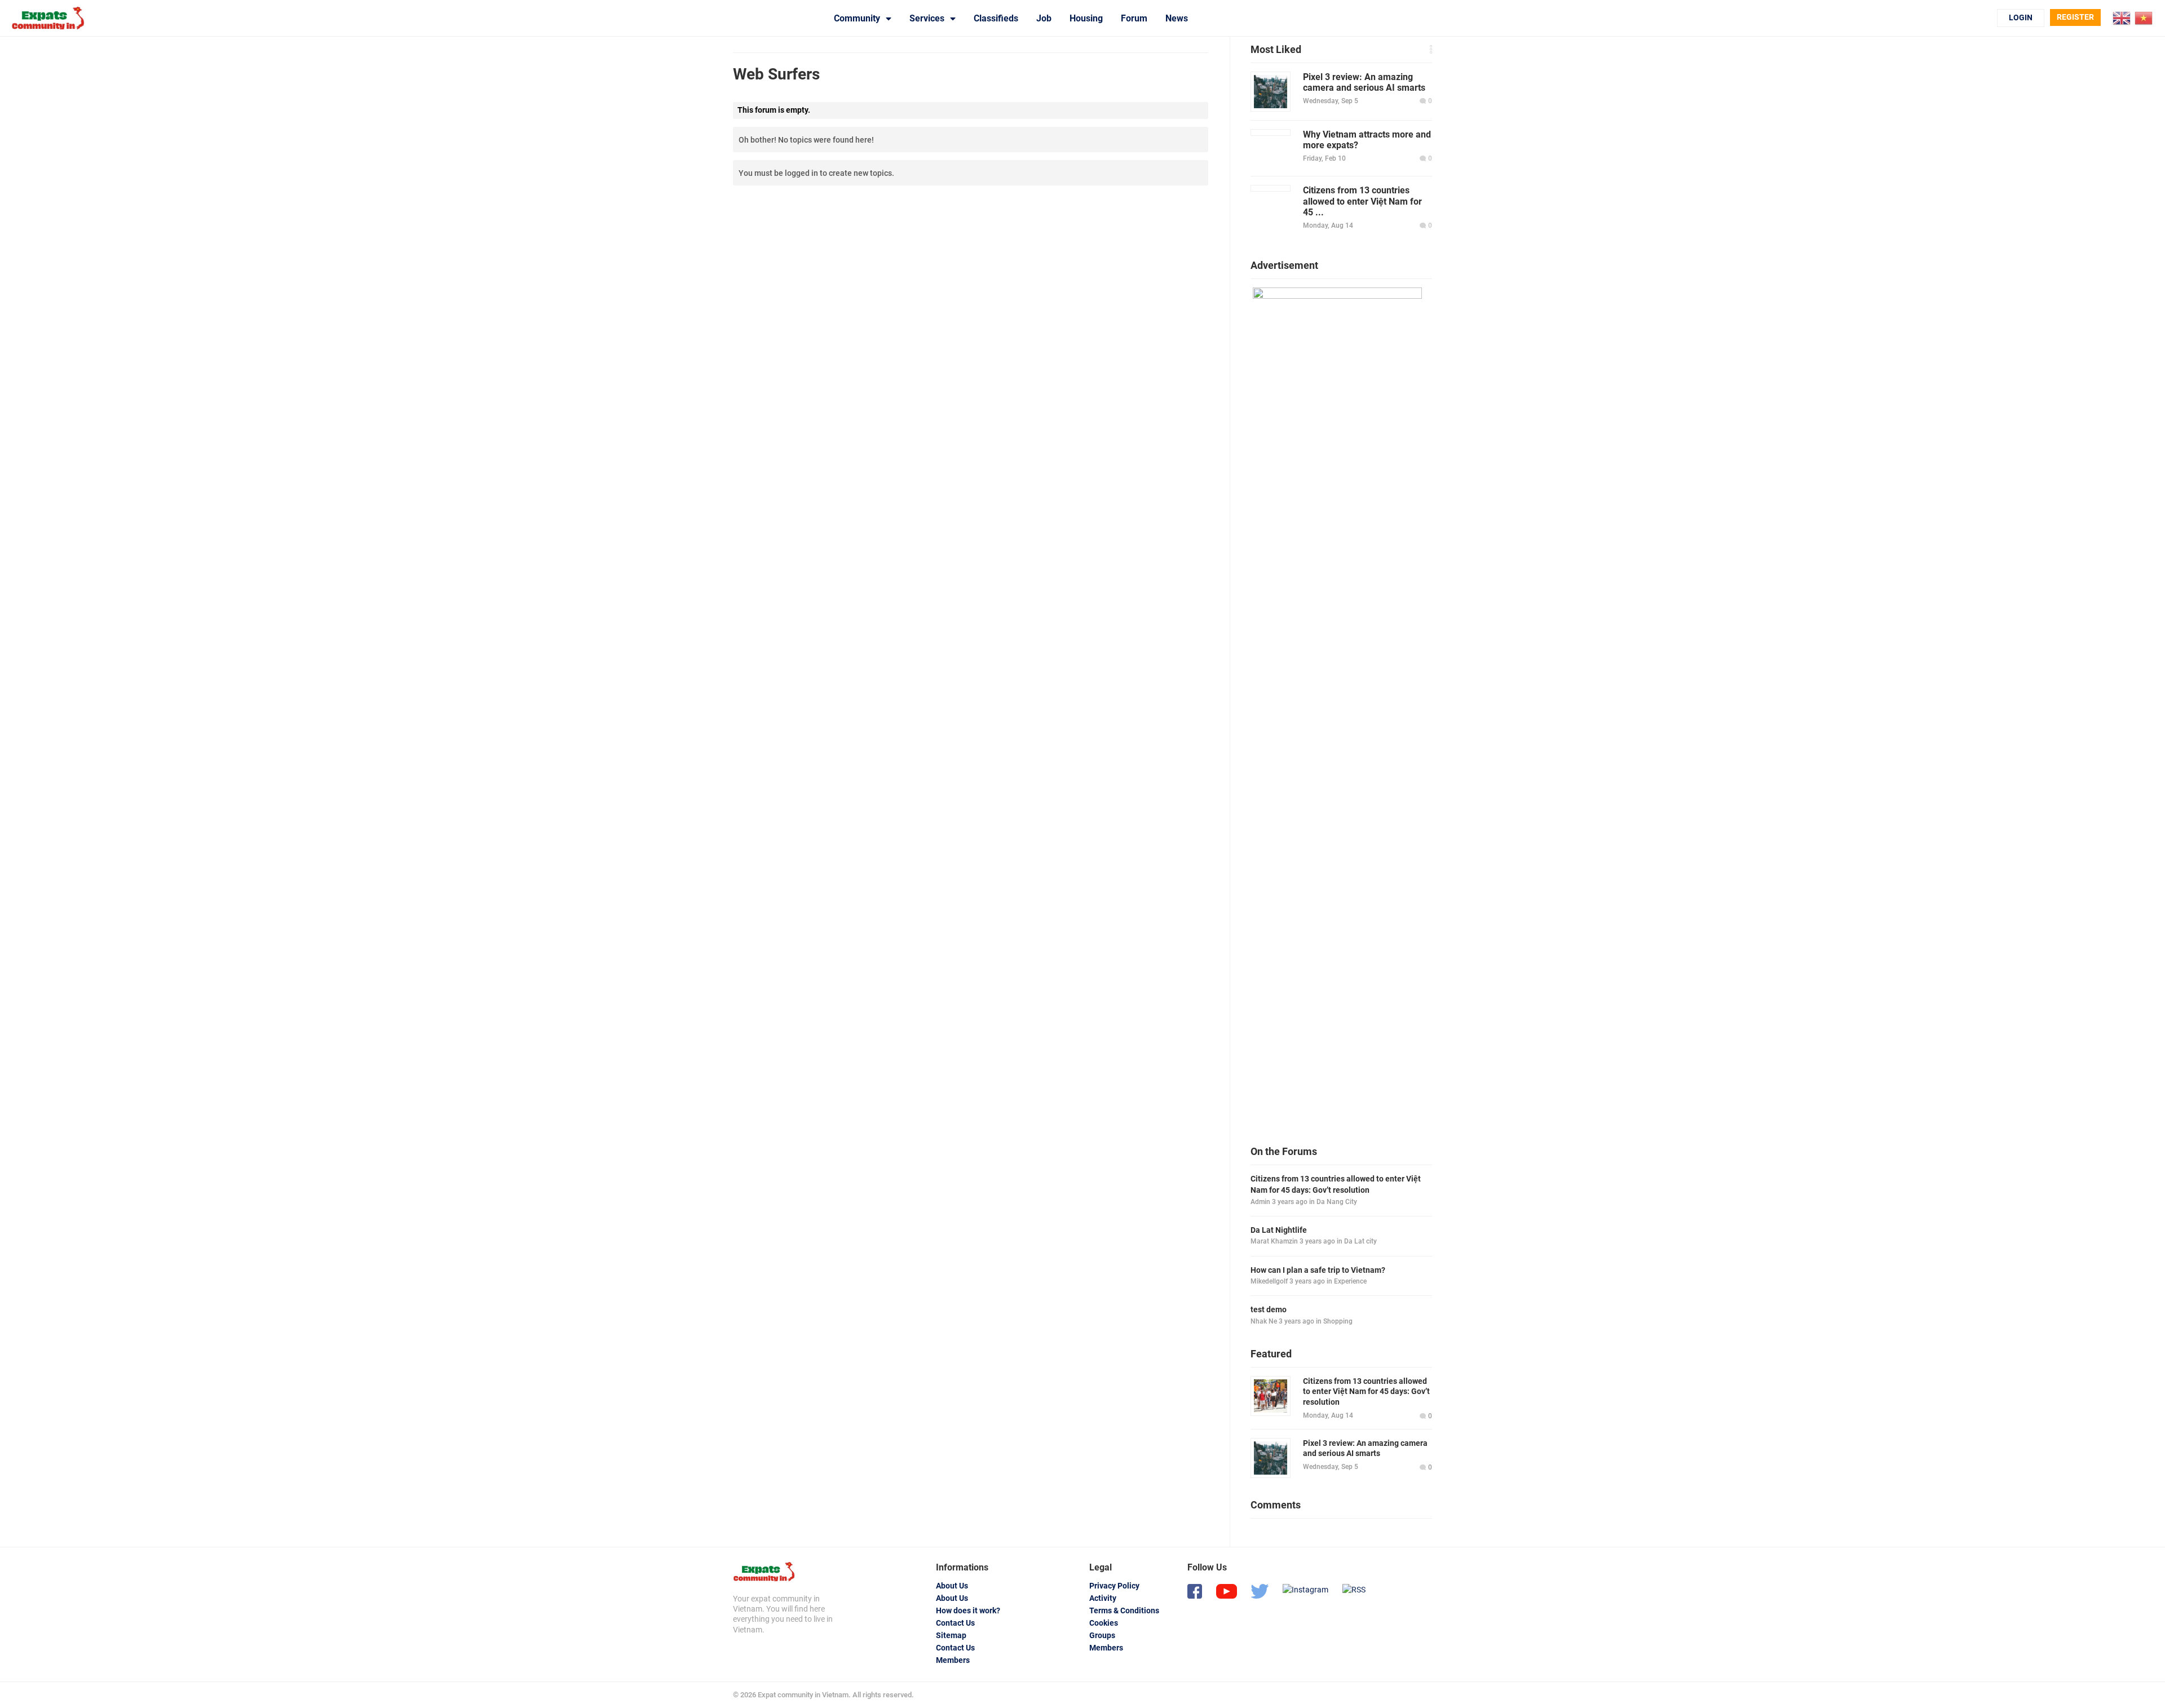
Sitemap (951, 1635)
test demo (1269, 1309)
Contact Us (955, 1623)
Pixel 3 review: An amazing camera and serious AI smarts (1364, 82)
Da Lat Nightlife (1279, 1230)
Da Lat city (1360, 1241)
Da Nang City (1337, 1202)
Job (1044, 18)
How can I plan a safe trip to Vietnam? (1318, 1270)
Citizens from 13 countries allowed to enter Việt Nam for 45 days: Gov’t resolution (1336, 1184)
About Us (952, 1586)
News (1177, 18)
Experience (1350, 1281)
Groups (1102, 1635)
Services (927, 18)
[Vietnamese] (2144, 17)
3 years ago (1290, 1202)
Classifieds (996, 18)
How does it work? (968, 1610)
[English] (2122, 17)
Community (857, 18)
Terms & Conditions (1124, 1610)
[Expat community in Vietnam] (764, 1572)
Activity (1103, 1598)
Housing (1086, 18)
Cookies (1104, 1623)
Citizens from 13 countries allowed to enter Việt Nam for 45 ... (1362, 201)
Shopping (1338, 1321)
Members (953, 1660)
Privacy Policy (1114, 1586)
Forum (1134, 18)
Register (2075, 17)
